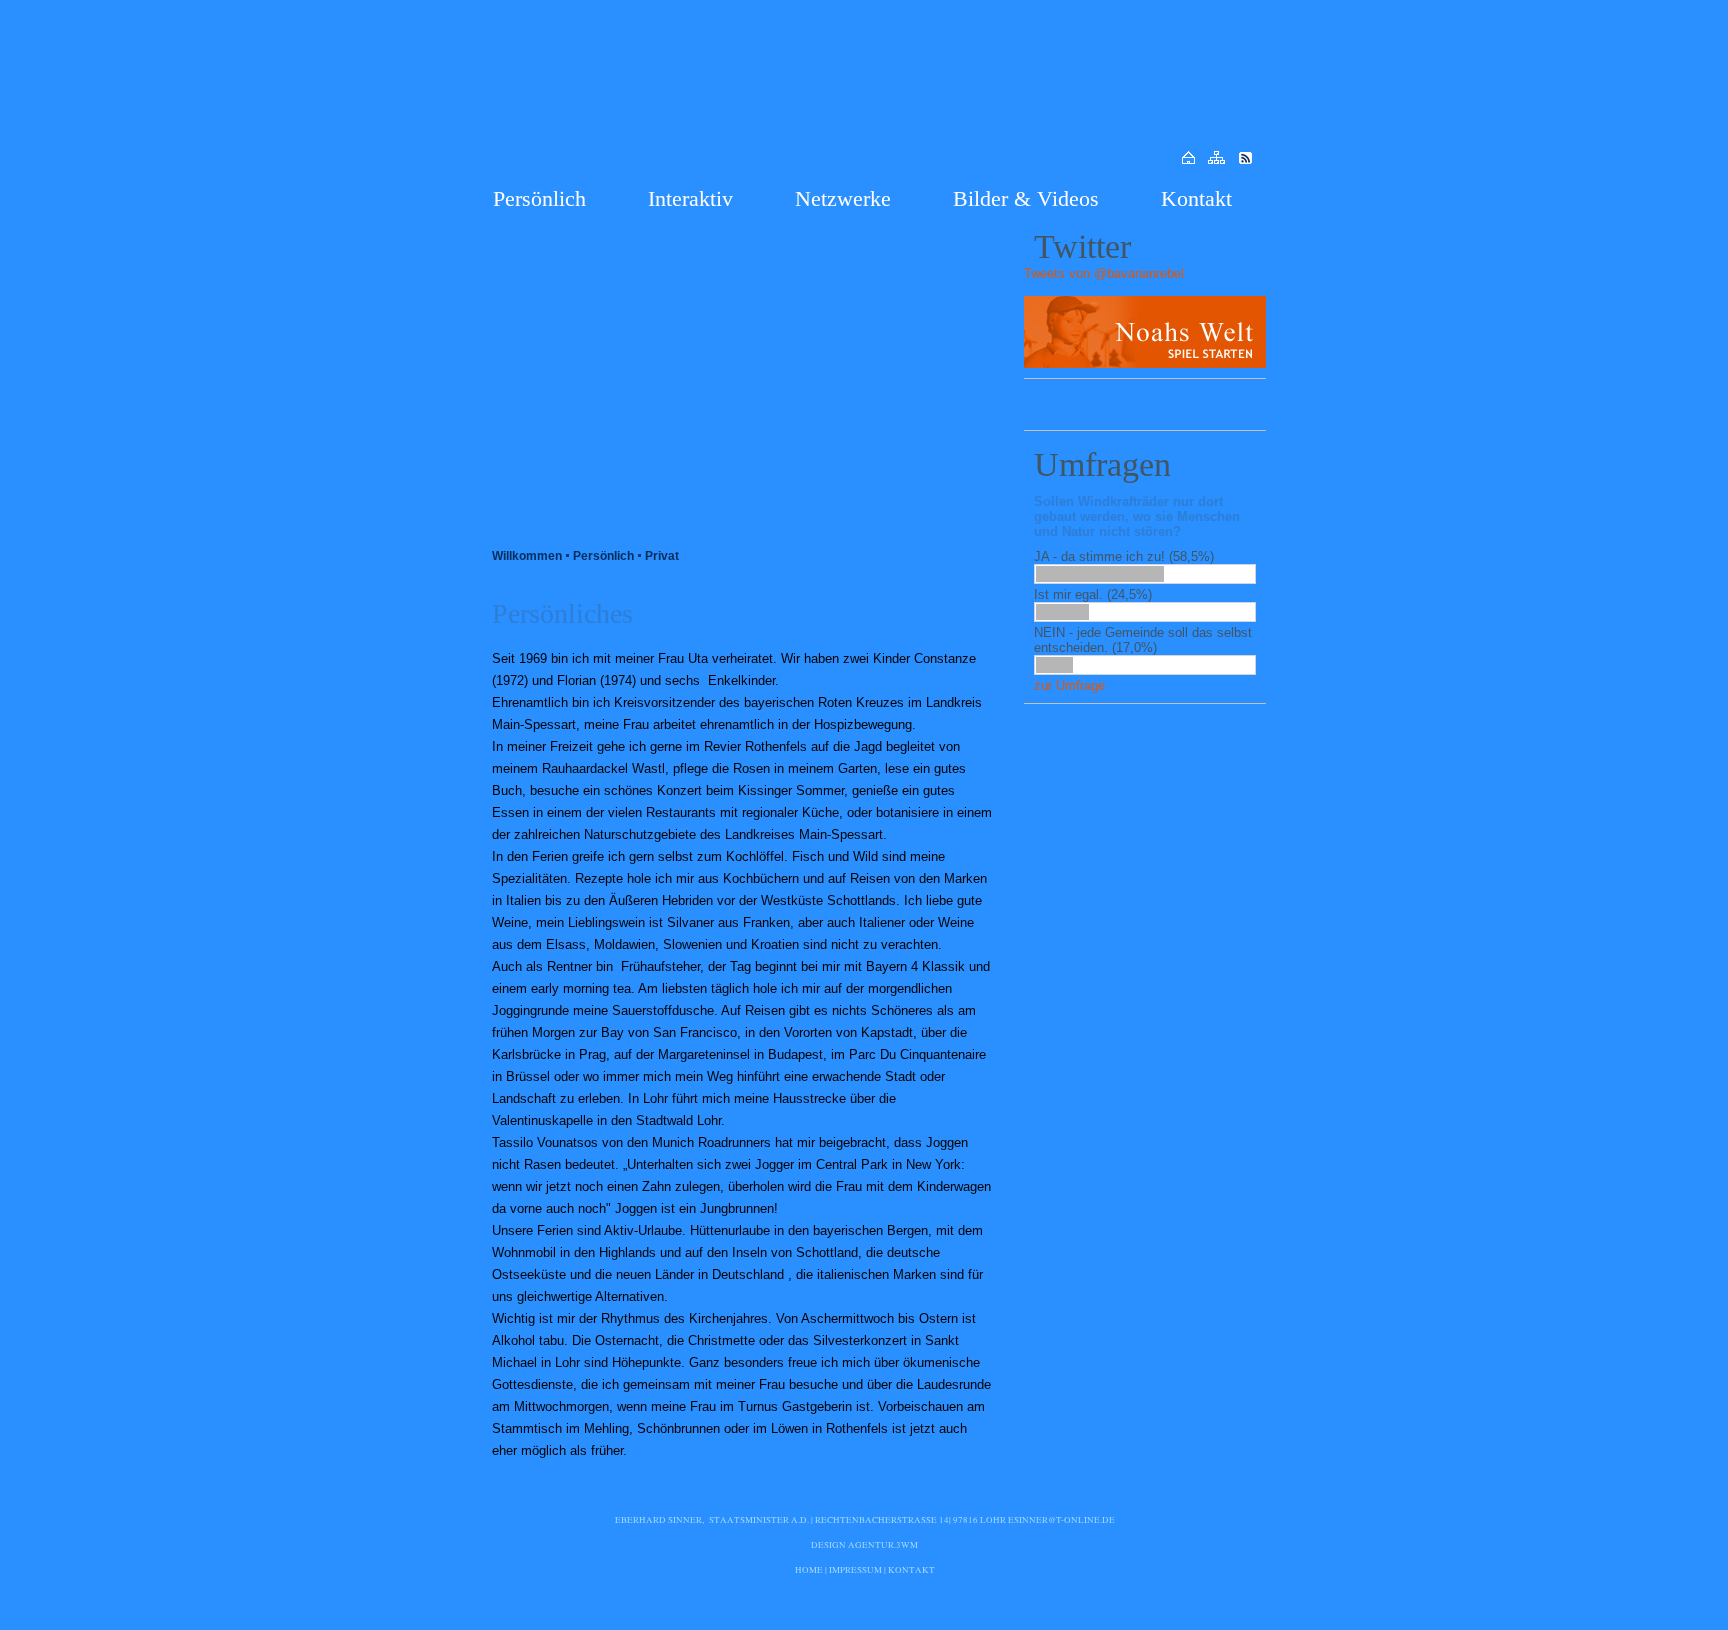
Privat (662, 556)
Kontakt (1196, 198)
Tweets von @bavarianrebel (1104, 273)
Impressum (855, 1570)
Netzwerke (843, 198)
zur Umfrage (1069, 685)
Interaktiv (690, 198)
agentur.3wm (883, 1545)
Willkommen (527, 556)
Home (809, 1570)
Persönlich (539, 198)
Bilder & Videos (1026, 198)
